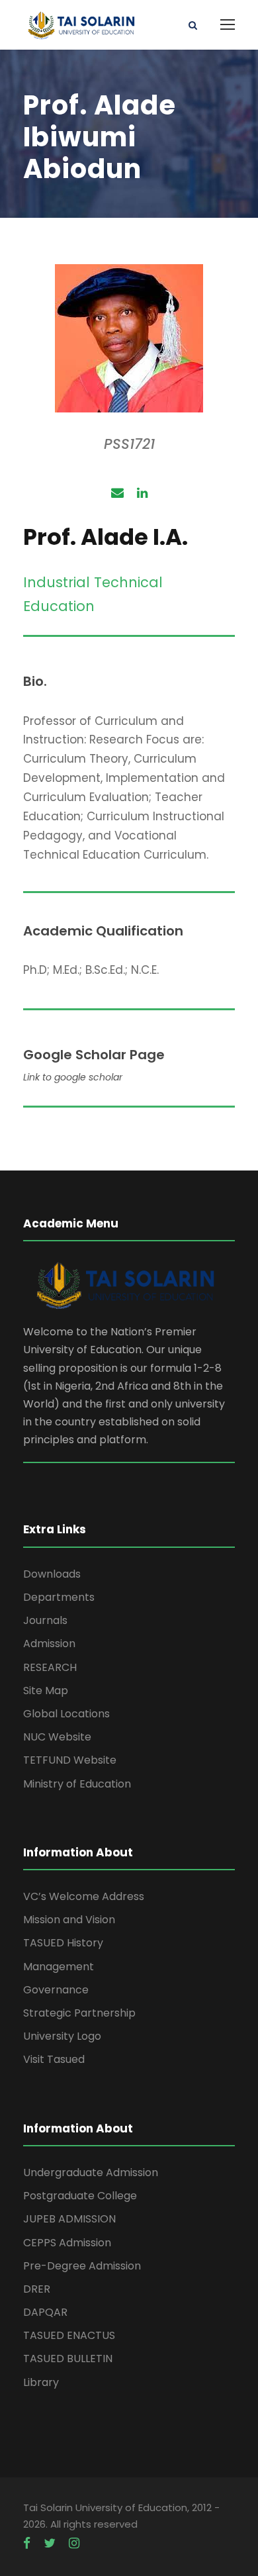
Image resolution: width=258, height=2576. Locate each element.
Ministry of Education (77, 1784)
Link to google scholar (73, 1077)
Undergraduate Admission (91, 2172)
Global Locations (66, 1714)
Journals (45, 1620)
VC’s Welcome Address (84, 1896)
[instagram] (74, 2544)
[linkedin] (142, 493)
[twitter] (50, 2544)
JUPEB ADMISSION (69, 2219)
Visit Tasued (54, 2059)
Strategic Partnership (79, 2013)
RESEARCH (50, 1667)
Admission (49, 1644)
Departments (59, 1597)
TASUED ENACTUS (69, 2335)
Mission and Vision (69, 1920)
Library (41, 2382)
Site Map (46, 1691)
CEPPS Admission (67, 2243)
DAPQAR (45, 2312)
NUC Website (57, 1737)
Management (59, 1967)
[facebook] (27, 2544)
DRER (37, 2289)
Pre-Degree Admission (82, 2266)
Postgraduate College (80, 2196)
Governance (56, 1990)
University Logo (62, 2036)
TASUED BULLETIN (68, 2359)
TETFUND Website (70, 1760)
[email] (117, 493)
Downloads (52, 1574)
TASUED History (63, 1943)
